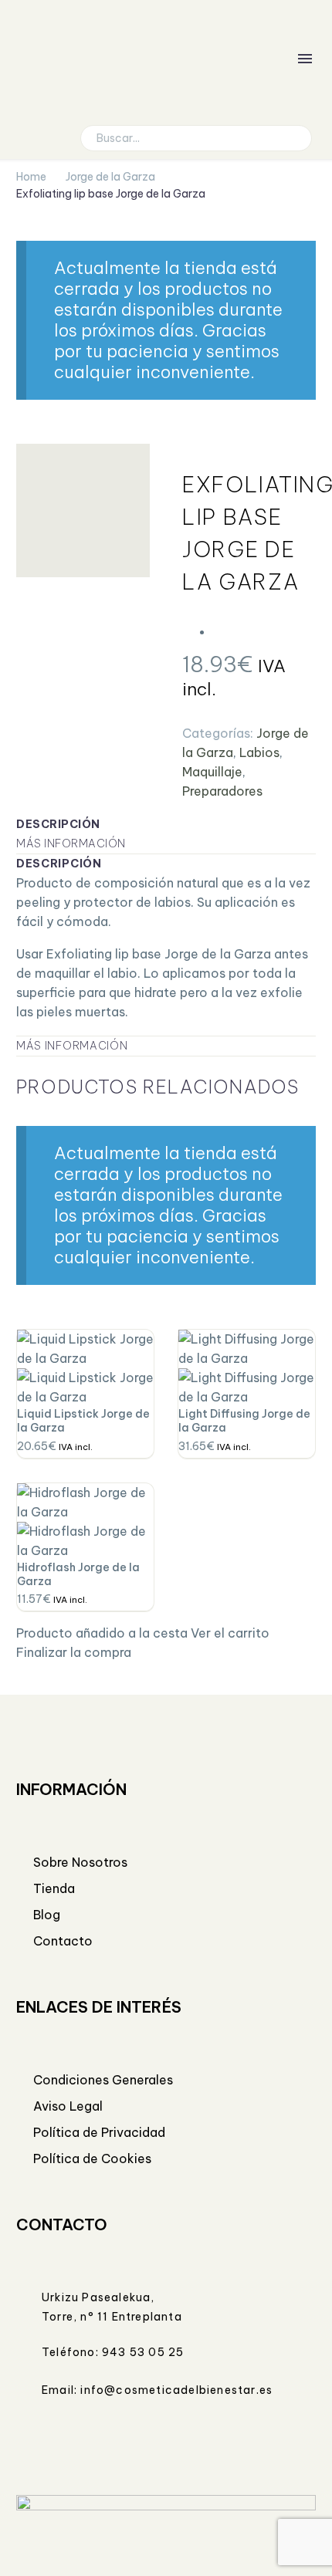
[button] (294, 138)
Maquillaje (212, 772)
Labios (259, 752)
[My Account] (246, 59)
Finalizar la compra (74, 1652)
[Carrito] (276, 59)
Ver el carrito (230, 1633)
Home (31, 177)
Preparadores (222, 791)
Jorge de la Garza (110, 177)
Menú (305, 59)
